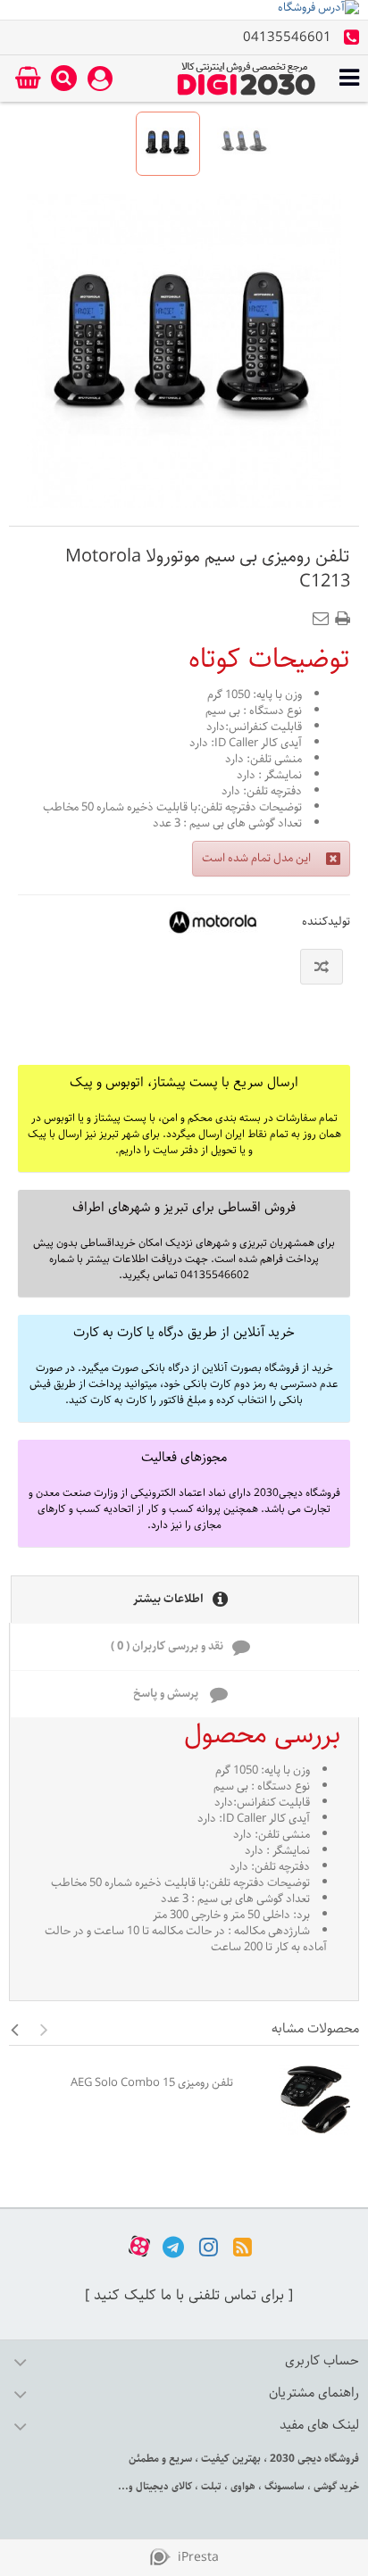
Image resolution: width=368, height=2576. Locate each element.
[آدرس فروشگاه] (184, 10)
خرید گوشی (335, 2486)
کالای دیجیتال (163, 2486)
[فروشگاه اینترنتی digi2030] (247, 79)
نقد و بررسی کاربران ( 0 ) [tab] (167, 1646)
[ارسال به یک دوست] (324, 613)
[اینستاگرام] (209, 2246)
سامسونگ (283, 2486)
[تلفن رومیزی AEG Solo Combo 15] (301, 2099)
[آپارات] (139, 2246)
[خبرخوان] (243, 2246)
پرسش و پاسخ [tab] (167, 1694)
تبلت (210, 2486)
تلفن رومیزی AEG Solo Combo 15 (152, 2083)
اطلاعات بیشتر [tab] (168, 1599)
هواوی (242, 2486)
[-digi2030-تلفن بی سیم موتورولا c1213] (168, 144)
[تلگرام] (173, 2246)
